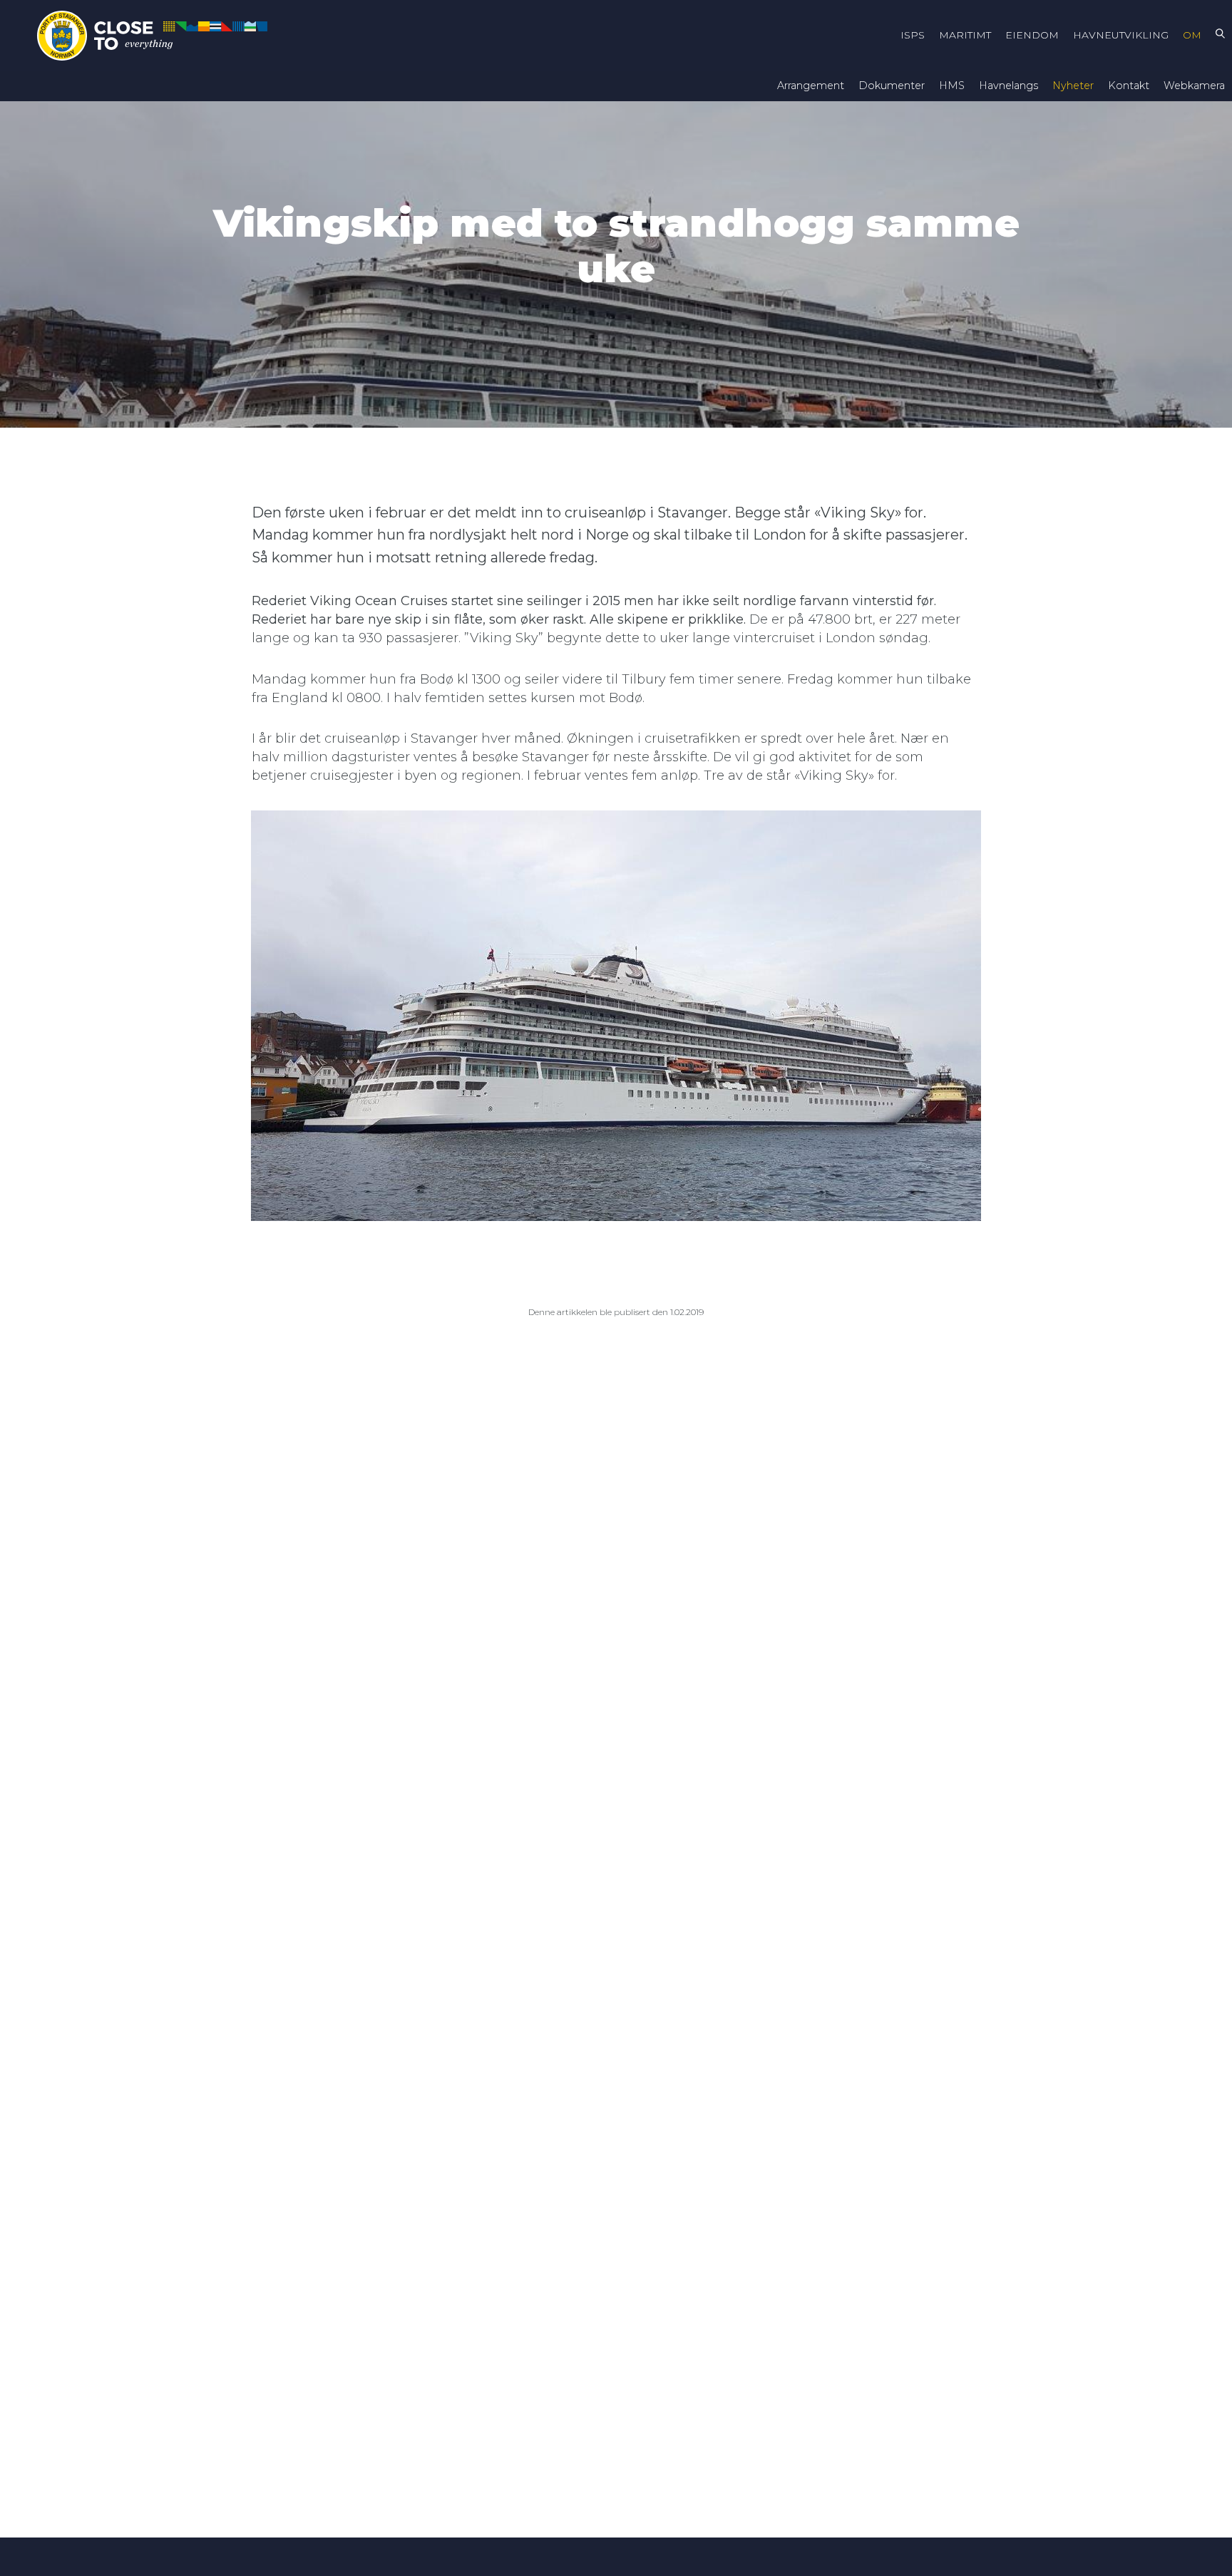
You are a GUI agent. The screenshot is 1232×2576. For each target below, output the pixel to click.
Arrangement (811, 86)
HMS (952, 86)
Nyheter (1073, 86)
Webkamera (1194, 86)
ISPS (913, 35)
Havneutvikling (1121, 35)
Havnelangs (1008, 86)
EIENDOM (1032, 35)
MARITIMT (965, 35)
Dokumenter (892, 86)
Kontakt (1129, 86)
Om (1192, 35)
